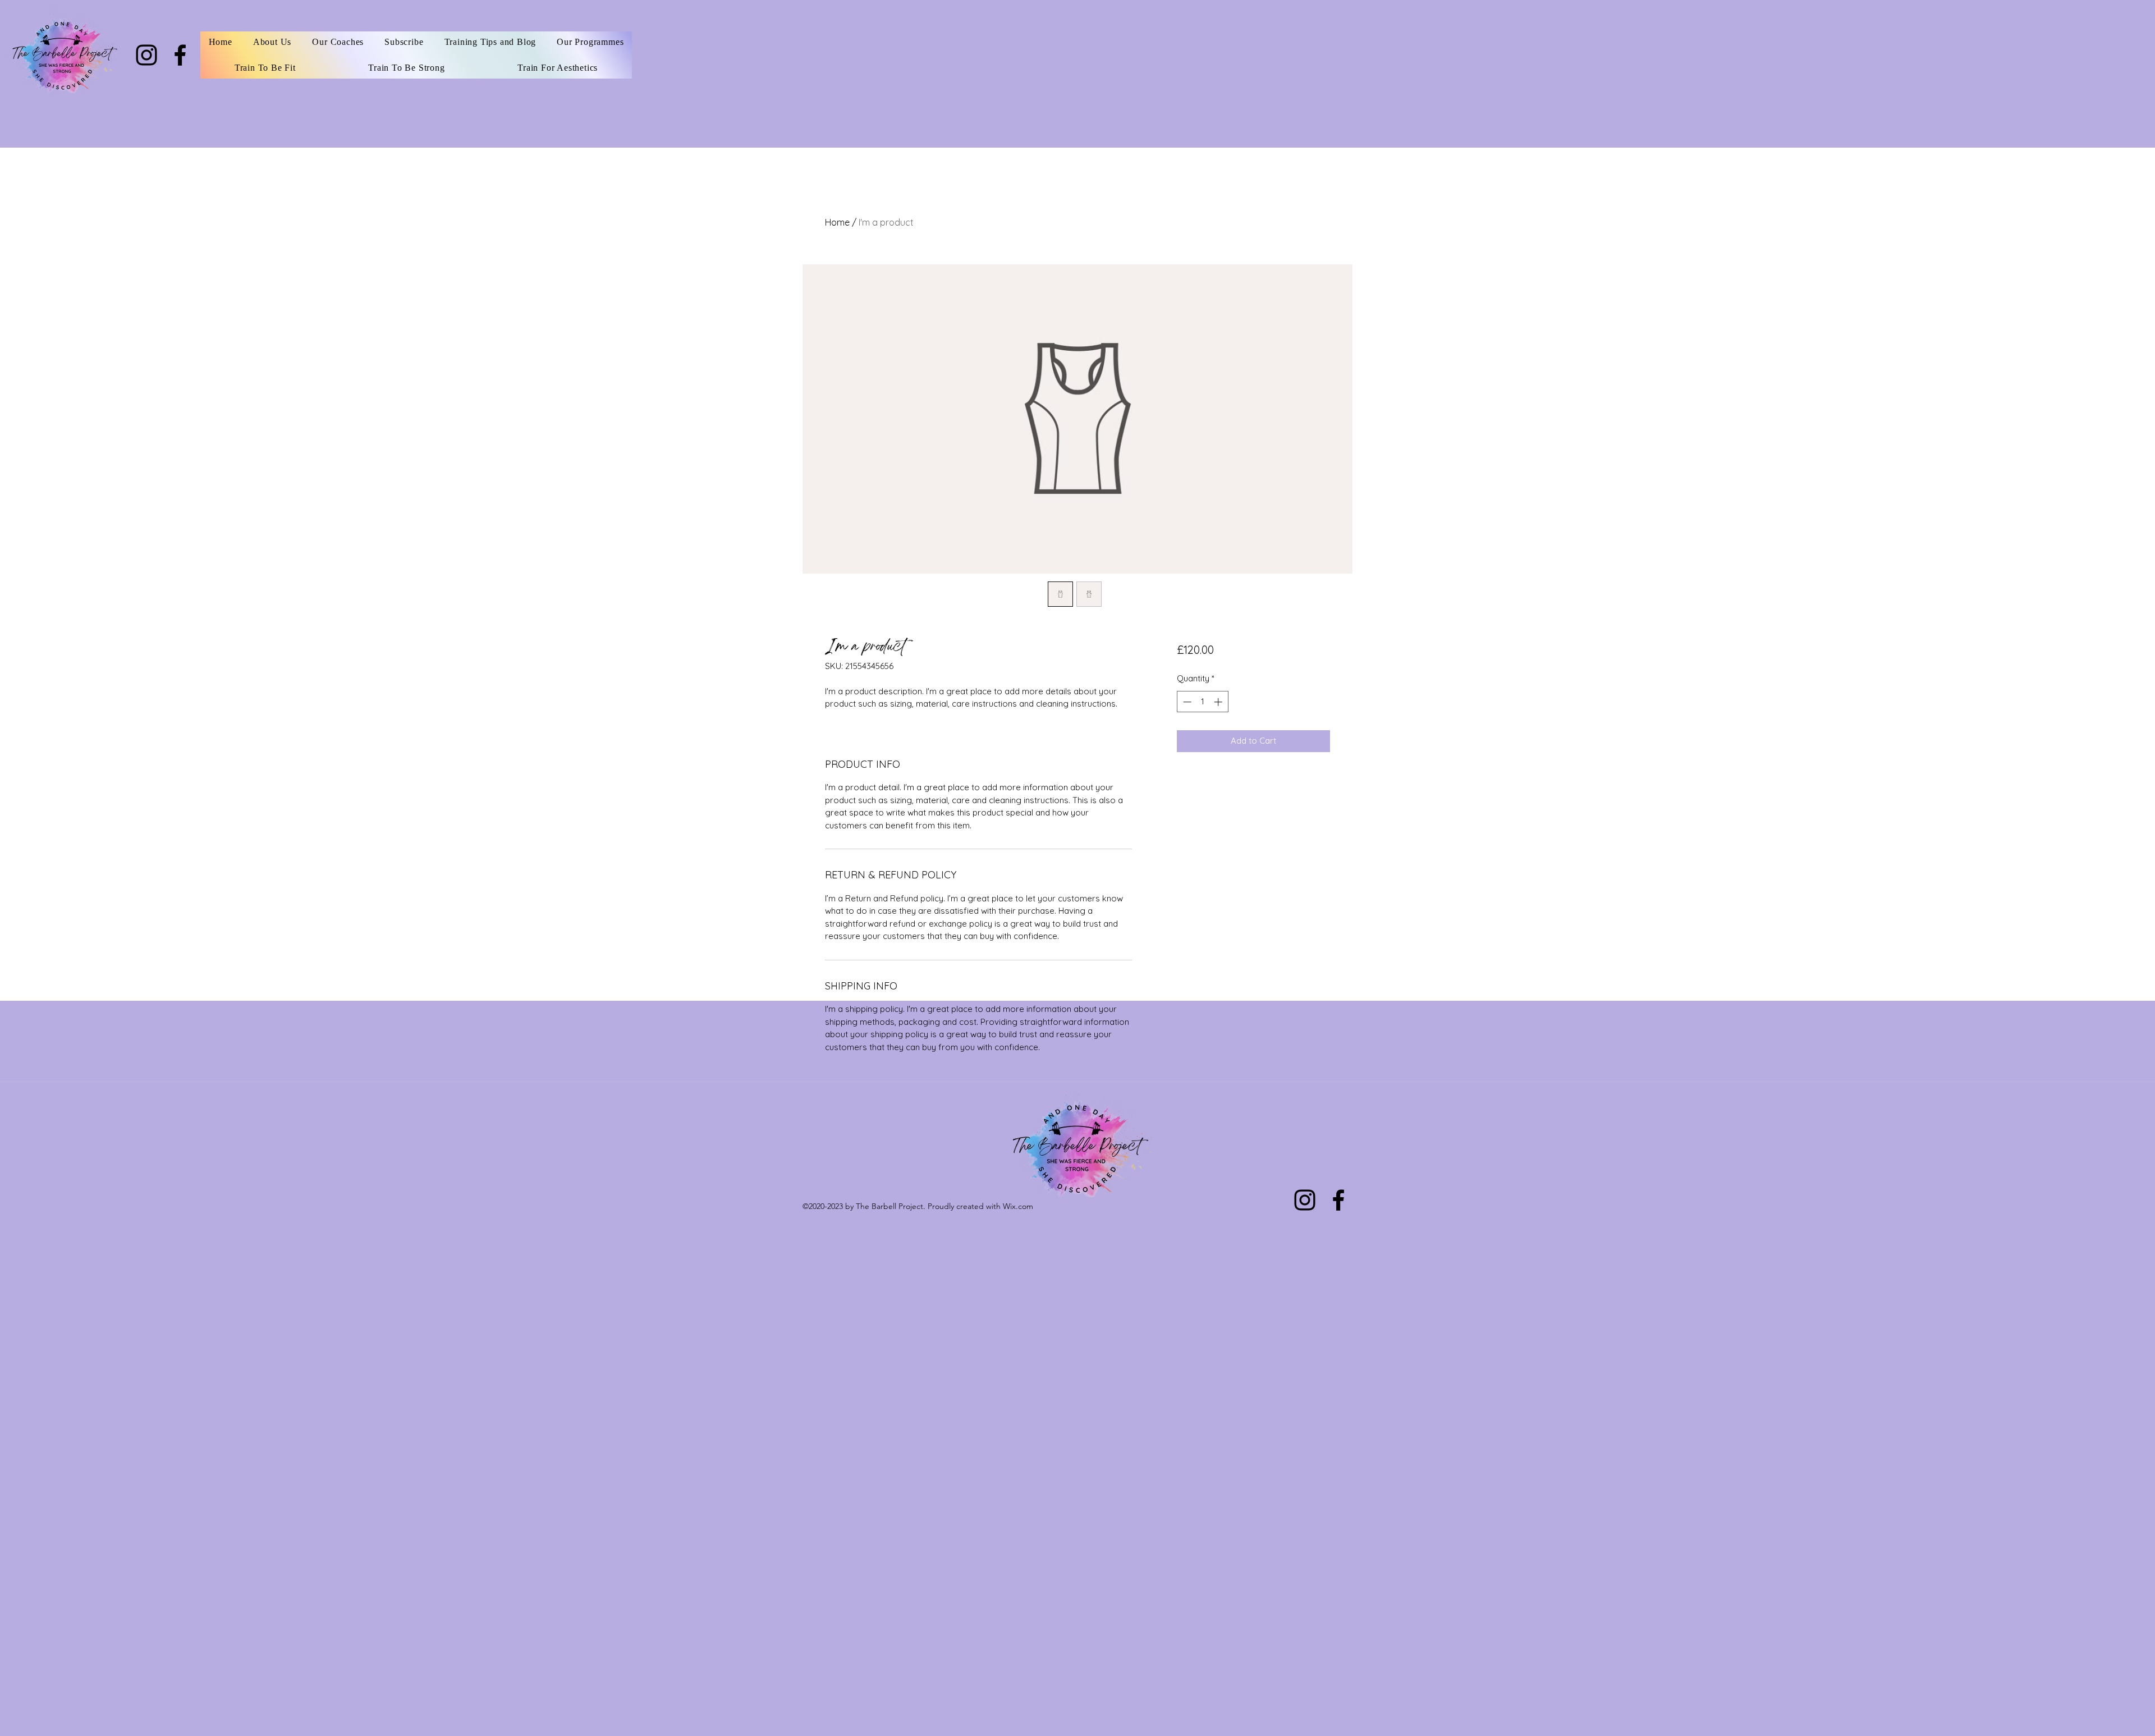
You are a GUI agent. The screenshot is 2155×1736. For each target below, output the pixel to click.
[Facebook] (180, 55)
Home (837, 222)
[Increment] (1219, 702)
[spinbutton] (1202, 702)
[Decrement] (1186, 702)
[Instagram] (146, 55)
